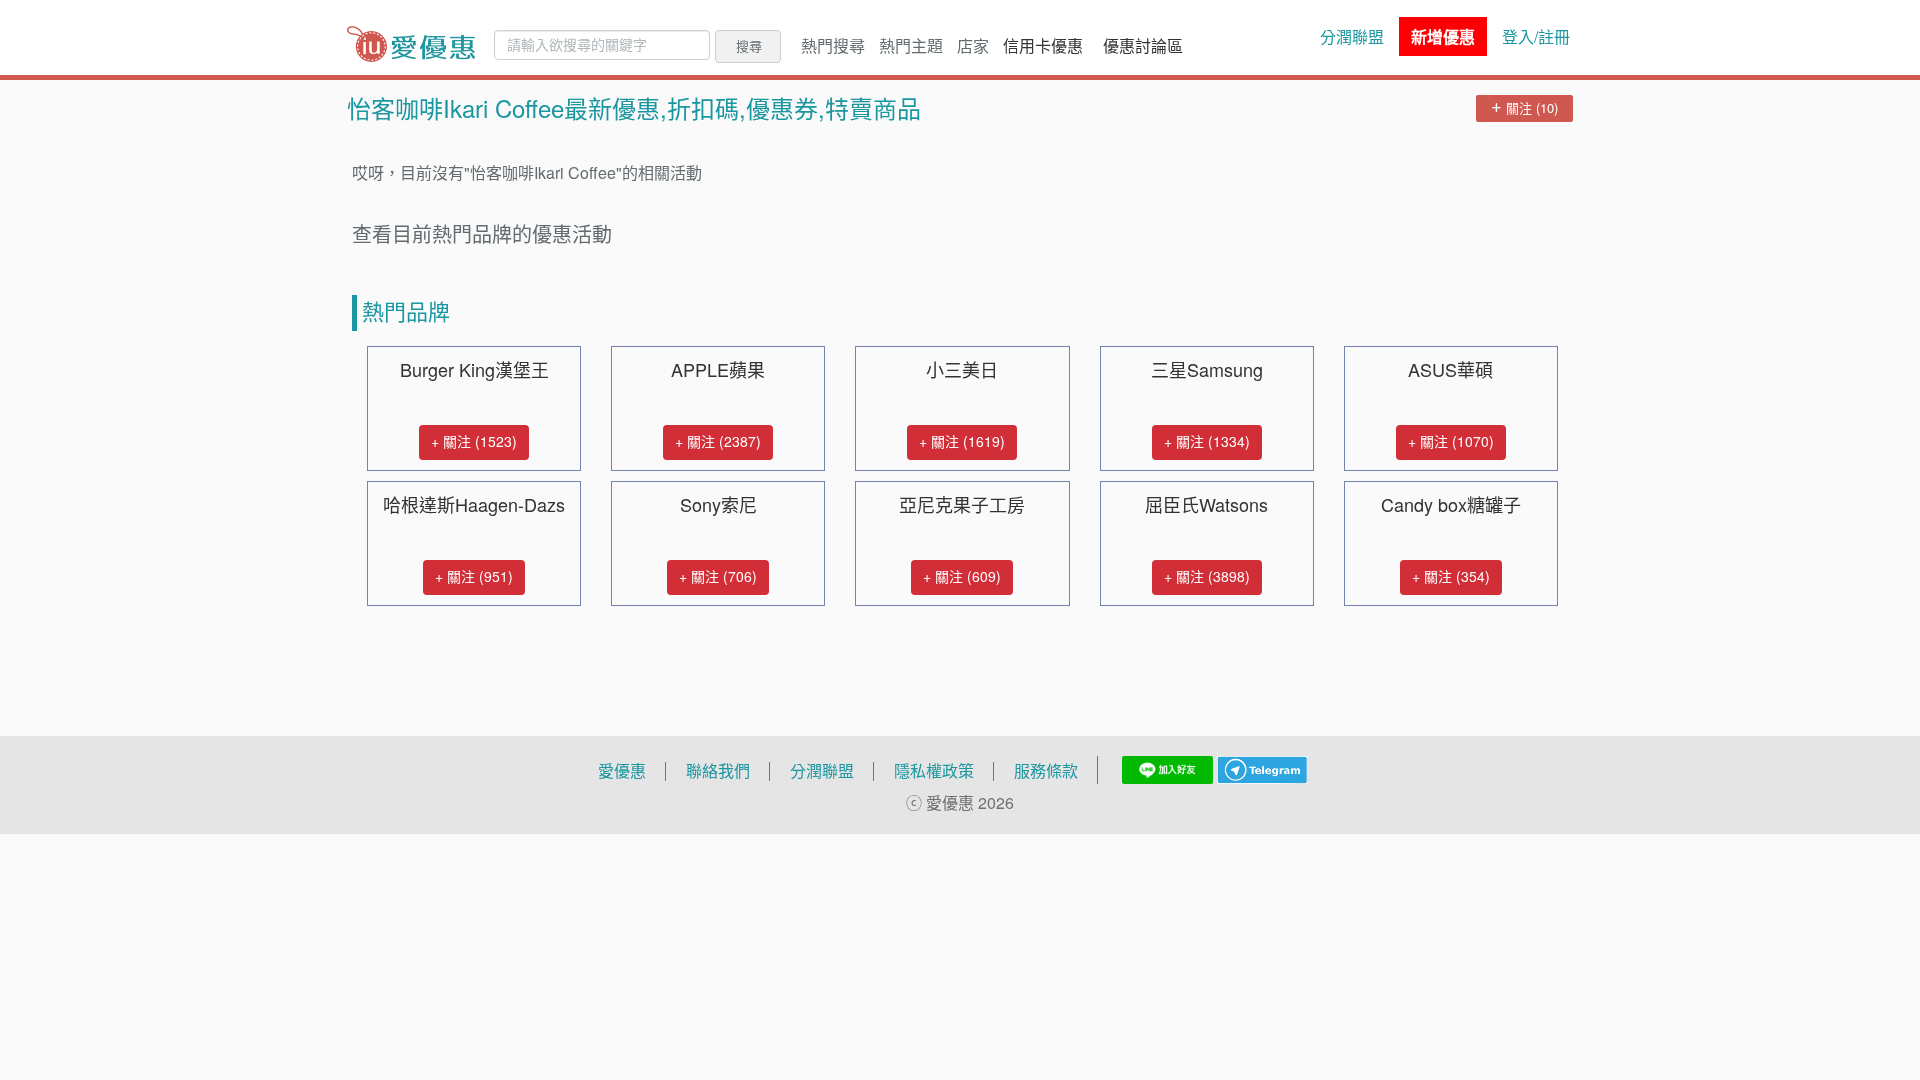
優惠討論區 (1143, 46)
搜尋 (749, 46)
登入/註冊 (1536, 37)
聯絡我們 (718, 771)
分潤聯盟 (1352, 37)
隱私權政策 (934, 771)
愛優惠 (622, 771)
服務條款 (1046, 771)
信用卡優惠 (1043, 46)
